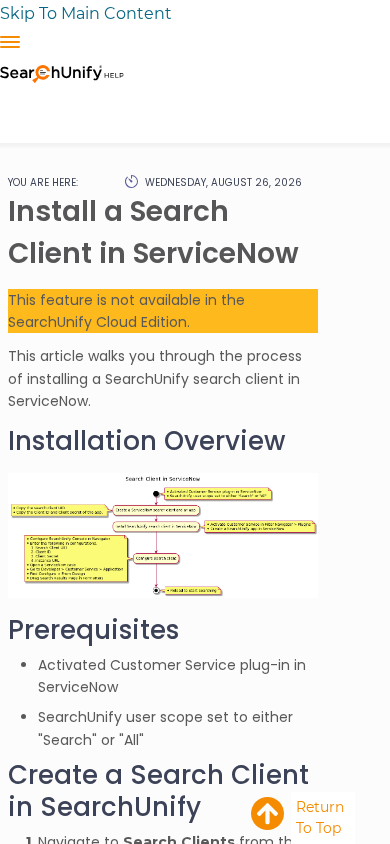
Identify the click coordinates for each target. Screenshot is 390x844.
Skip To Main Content (86, 13)
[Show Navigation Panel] (10, 42)
